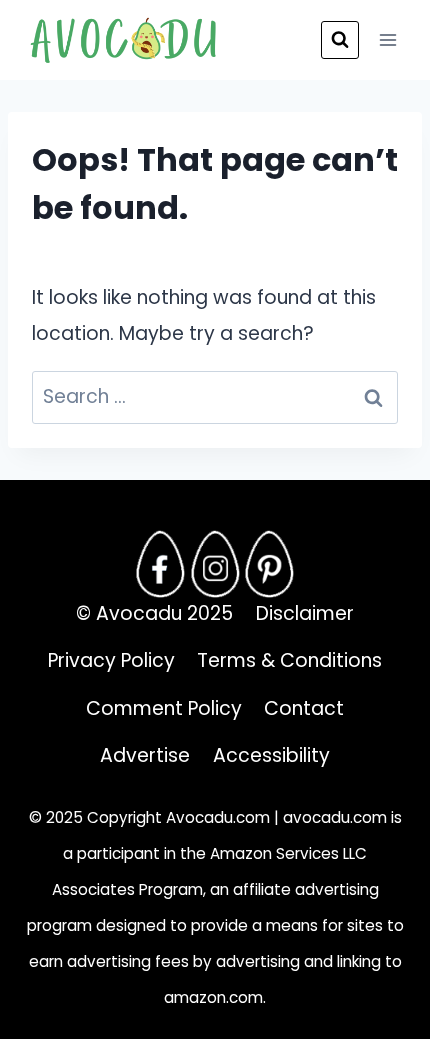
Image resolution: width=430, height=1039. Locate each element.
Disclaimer (305, 613)
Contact (304, 708)
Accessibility (271, 755)
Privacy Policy (111, 660)
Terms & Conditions (289, 660)
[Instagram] (215, 564)
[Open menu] (387, 39)
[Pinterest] (270, 564)
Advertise (145, 755)
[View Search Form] (340, 40)
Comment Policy (164, 708)
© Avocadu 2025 (154, 613)
